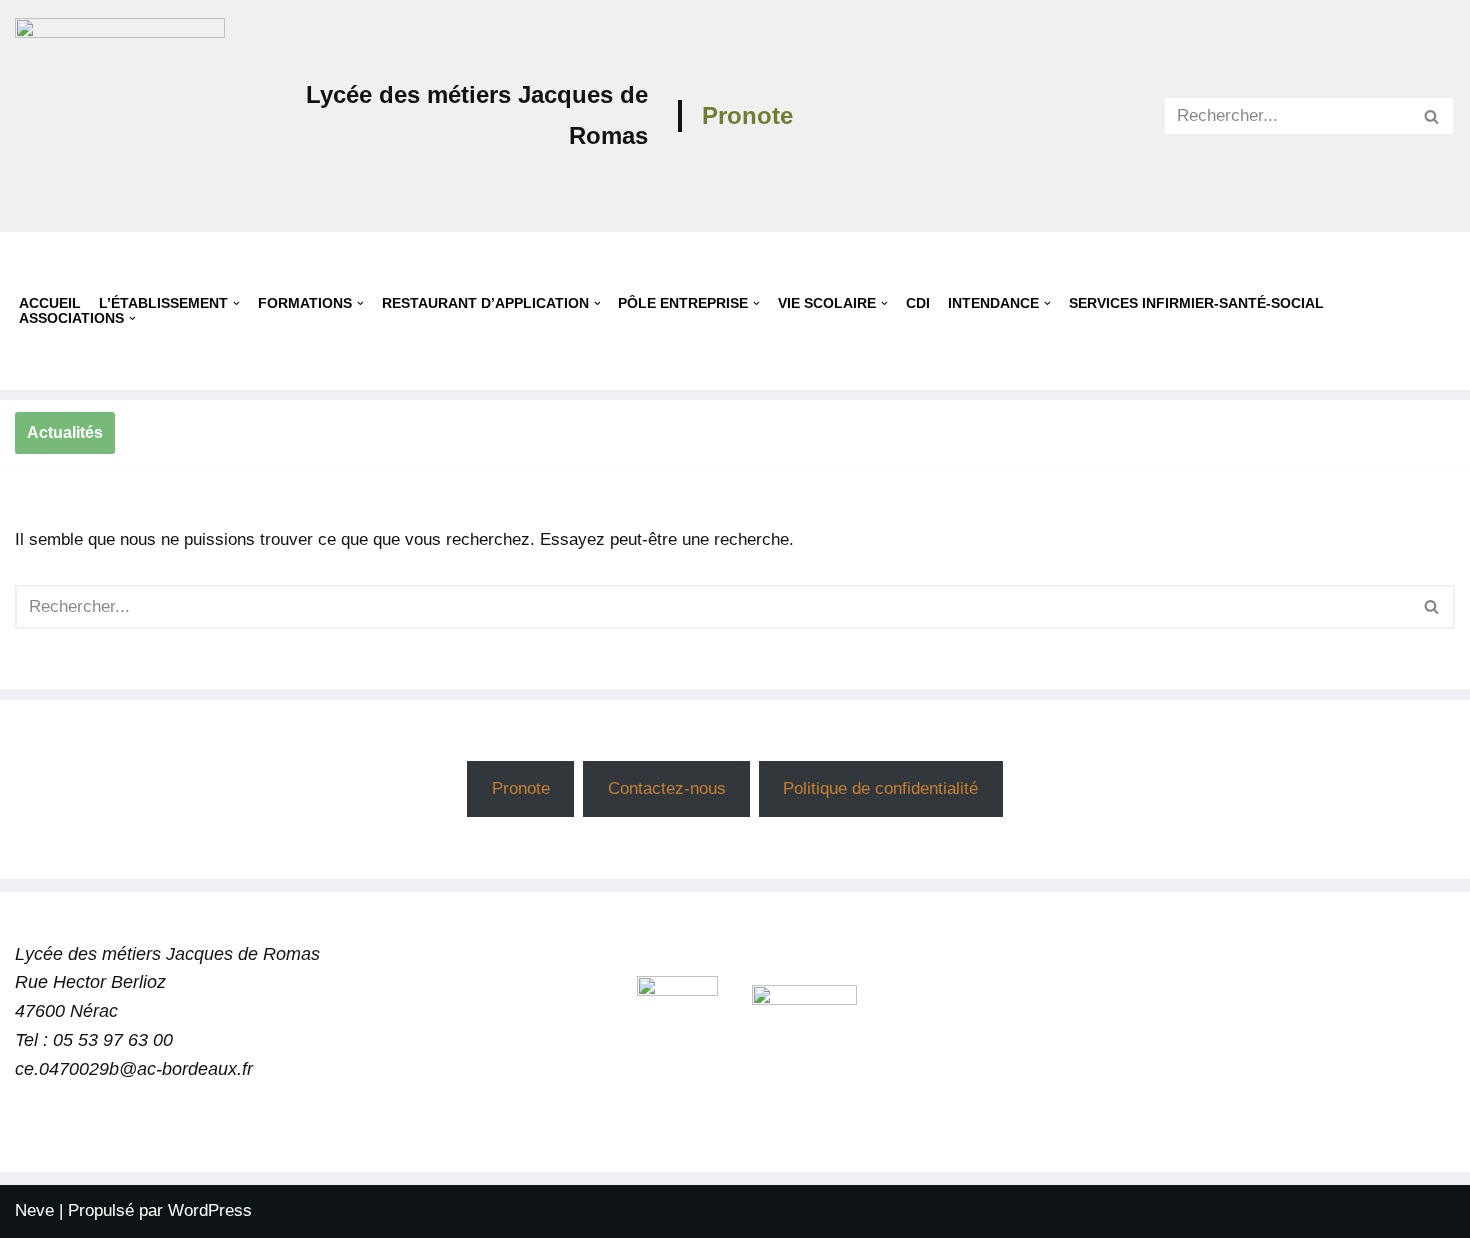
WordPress (210, 1210)
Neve (34, 1210)
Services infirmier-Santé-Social (1196, 303)
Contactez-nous (667, 788)
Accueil (50, 303)
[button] (236, 303)
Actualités (65, 432)
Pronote (747, 115)
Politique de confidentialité (880, 788)
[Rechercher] (1432, 116)
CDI (918, 303)
